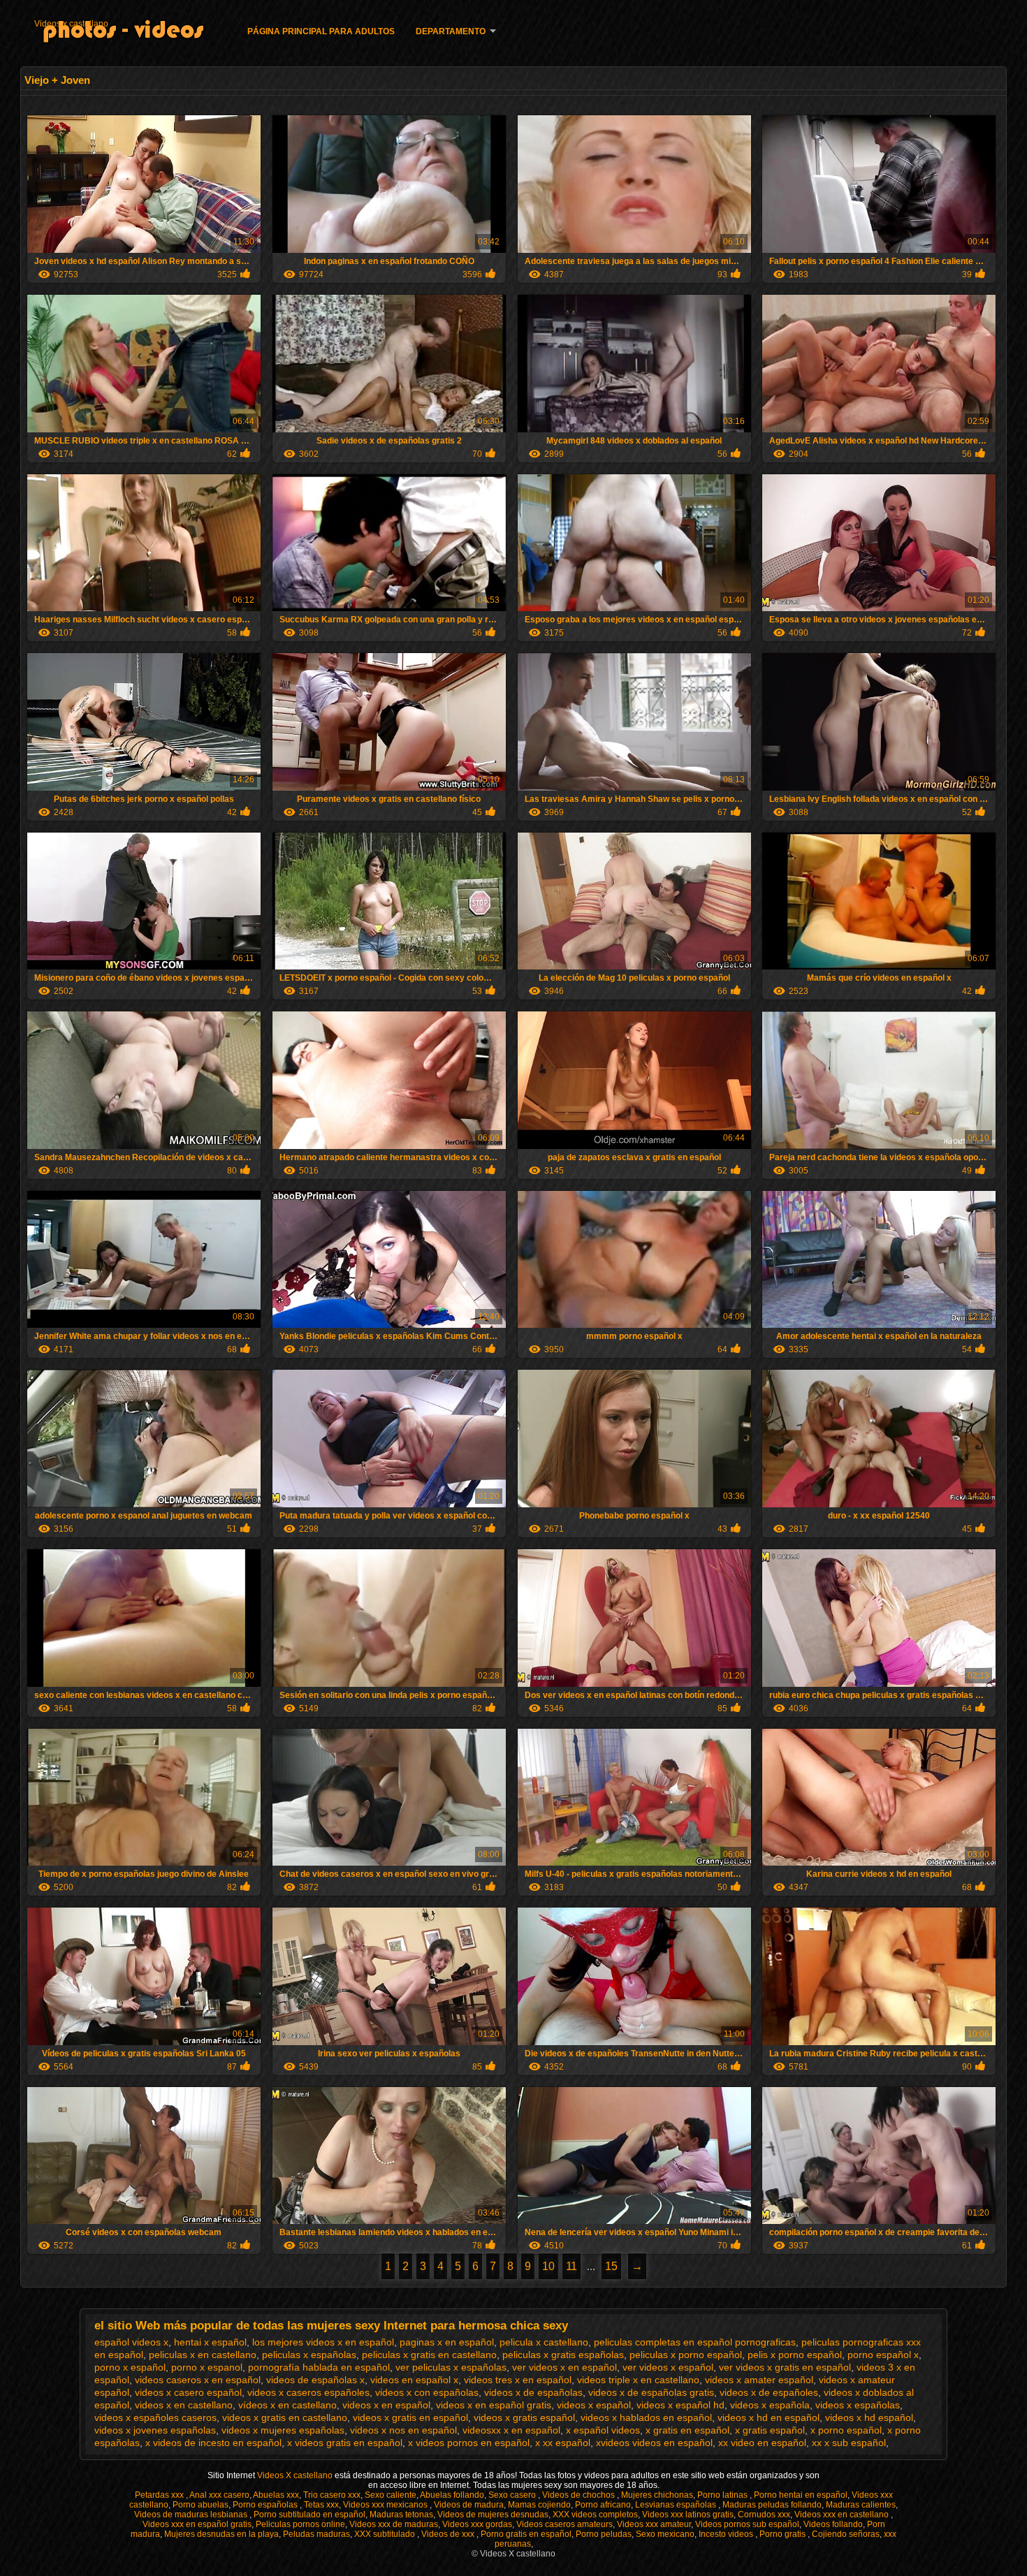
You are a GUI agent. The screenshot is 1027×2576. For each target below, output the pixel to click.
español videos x (131, 2342)
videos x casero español (188, 2392)
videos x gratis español (524, 2417)
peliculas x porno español (686, 2355)
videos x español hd (680, 2405)
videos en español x (414, 2380)
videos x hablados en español (646, 2417)
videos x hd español (869, 2417)
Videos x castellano (71, 24)
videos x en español (386, 2405)
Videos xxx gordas (477, 2524)
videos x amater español (759, 2380)
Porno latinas (723, 2495)
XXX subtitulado (386, 2534)
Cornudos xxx (764, 2515)
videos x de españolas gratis (651, 2392)
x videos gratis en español (345, 2443)
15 (611, 2266)
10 (548, 2266)
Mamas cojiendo (539, 2505)
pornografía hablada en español (319, 2367)
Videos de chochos (580, 2495)
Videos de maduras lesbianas (192, 2515)
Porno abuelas (201, 2505)
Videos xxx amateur (654, 2524)
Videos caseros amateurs (565, 2524)
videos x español (594, 2405)
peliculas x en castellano (203, 2355)
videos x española (770, 2405)
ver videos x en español (565, 2367)
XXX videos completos (595, 2515)
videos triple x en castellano (638, 2380)
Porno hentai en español (801, 2495)
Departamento (451, 31)
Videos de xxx (449, 2534)
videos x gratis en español (410, 2417)
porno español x (883, 2355)
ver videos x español (668, 2367)
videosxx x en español (511, 2430)
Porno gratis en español (526, 2534)
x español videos (603, 2430)
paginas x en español (447, 2342)
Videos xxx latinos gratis (688, 2515)
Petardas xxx (160, 2495)
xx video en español (762, 2443)
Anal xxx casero (219, 2495)
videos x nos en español (403, 2430)
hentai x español (210, 2342)
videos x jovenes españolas (155, 2430)
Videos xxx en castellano (843, 2515)
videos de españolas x (315, 2380)
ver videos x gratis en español (785, 2367)
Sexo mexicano (665, 2534)
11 (571, 2266)
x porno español (846, 2430)
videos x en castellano (184, 2405)
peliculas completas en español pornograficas (695, 2342)
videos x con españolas (427, 2392)
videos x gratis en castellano (285, 2417)
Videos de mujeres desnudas (493, 2515)
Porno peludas (604, 2534)
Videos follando (833, 2524)
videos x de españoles (769, 2392)
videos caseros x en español (198, 2380)
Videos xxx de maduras (394, 2524)
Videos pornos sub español (747, 2524)
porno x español (130, 2367)
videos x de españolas (533, 2392)
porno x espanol (207, 2367)
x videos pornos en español (469, 2443)
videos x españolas (858, 2405)
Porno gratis (784, 2534)
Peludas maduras (316, 2534)
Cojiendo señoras (846, 2534)
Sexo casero (513, 2495)
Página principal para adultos (321, 31)
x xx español (563, 2443)
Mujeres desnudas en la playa (221, 2534)
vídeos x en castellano (287, 2405)
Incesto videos (727, 2534)
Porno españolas (266, 2505)
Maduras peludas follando (772, 2505)
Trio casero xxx (332, 2495)
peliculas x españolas (309, 2355)
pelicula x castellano (544, 2342)
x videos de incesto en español (213, 2443)
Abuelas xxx (276, 2495)
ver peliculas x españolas (451, 2367)
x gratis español (770, 2430)
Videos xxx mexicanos (386, 2505)
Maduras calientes (861, 2505)
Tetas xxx (321, 2505)
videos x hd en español (769, 2417)
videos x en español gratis (494, 2405)
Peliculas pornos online (300, 2524)
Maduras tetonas (401, 2515)
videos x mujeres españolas (283, 2430)
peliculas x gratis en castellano (429, 2355)
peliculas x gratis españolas (563, 2355)
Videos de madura (469, 2505)
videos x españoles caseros (155, 2417)
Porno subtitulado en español (309, 2515)
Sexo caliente (391, 2495)
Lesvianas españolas (677, 2505)
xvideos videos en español (654, 2443)
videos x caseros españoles (308, 2392)
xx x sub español (849, 2443)
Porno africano (603, 2505)
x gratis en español (687, 2430)
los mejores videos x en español (323, 2342)
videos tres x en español (518, 2380)
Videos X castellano (296, 2475)
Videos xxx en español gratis (197, 2524)
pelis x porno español (795, 2355)
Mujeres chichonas (657, 2495)
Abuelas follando (452, 2495)
